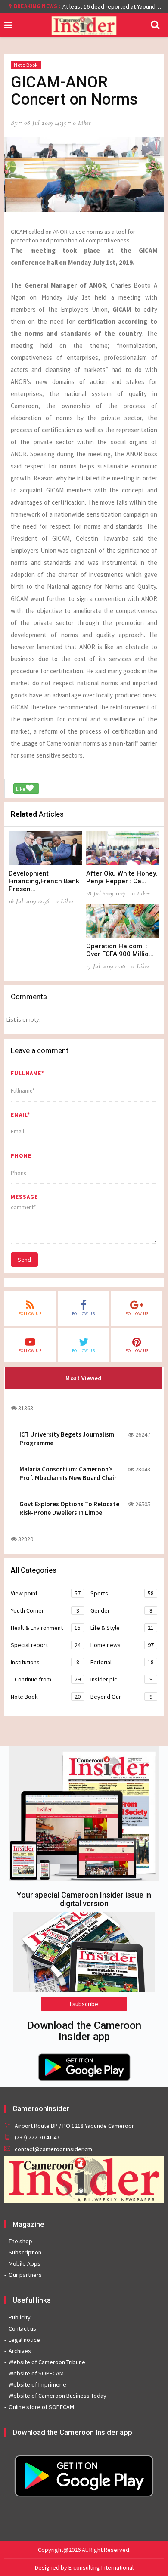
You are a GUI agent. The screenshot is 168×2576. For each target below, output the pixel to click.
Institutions (45, 1662)
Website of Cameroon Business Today (58, 2396)
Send (24, 1260)
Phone (21, 1156)
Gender (121, 1610)
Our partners (25, 2275)
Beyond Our (121, 1697)
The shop (20, 2241)
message (24, 1197)
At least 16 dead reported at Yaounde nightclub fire (113, 6)
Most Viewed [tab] (84, 1378)
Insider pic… (121, 1679)
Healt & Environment (46, 1628)
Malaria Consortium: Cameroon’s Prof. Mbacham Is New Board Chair (68, 1473)
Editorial (122, 1662)
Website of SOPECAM (36, 2373)
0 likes (82, 123)
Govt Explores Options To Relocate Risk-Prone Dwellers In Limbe (69, 1508)
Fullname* (28, 1073)
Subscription (25, 2252)
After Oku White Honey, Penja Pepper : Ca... (122, 877)
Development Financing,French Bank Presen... (44, 881)
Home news (122, 1645)
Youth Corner (45, 1610)
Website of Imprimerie (37, 2384)
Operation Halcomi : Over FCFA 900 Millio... (120, 950)
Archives (20, 2351)
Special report (46, 1645)
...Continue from (46, 1679)
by (14, 123)
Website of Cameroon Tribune (47, 2362)
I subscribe (84, 2004)
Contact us (22, 2328)
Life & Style (122, 1628)
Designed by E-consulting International (84, 2567)
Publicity (20, 2317)
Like (21, 789)
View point (46, 1593)
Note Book (26, 65)
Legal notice (24, 2340)
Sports (122, 1593)
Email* (20, 1115)
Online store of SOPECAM (41, 2407)
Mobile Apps (25, 2263)
